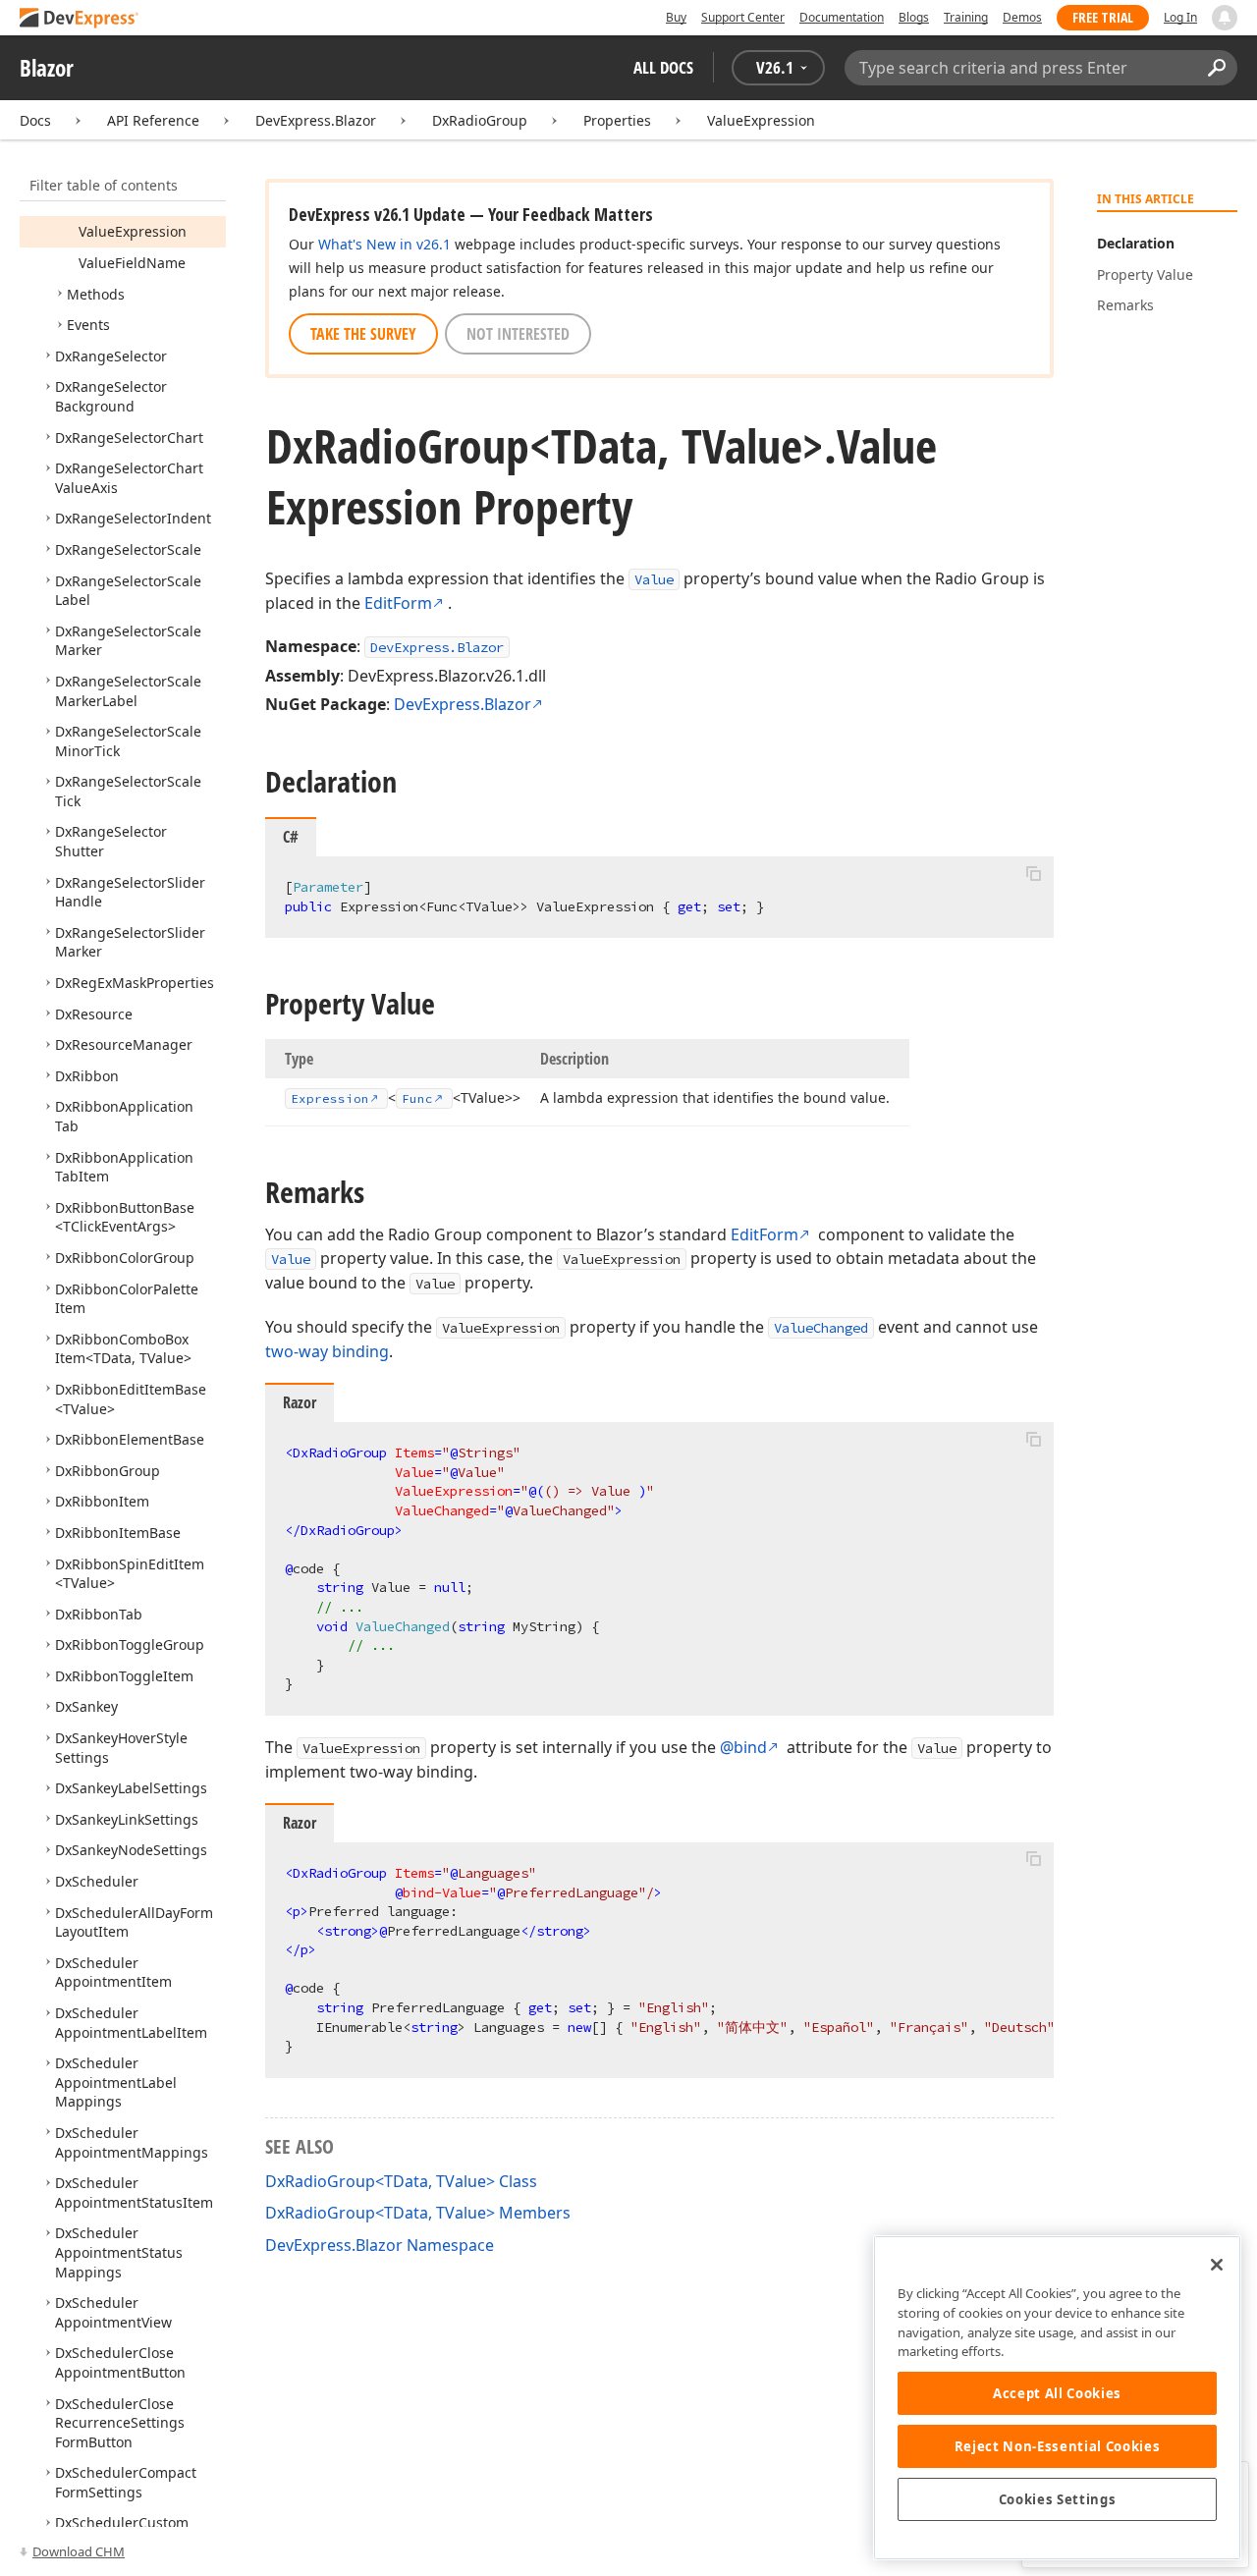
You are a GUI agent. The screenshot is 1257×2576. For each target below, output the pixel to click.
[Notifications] (1225, 18)
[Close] (1217, 2265)
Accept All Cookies (1057, 2393)
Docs (35, 120)
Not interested (518, 334)
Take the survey (363, 334)
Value (654, 579)
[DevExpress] (80, 19)
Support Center (743, 17)
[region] (1057, 2398)
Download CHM (79, 2551)
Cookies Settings (1058, 2499)
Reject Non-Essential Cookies (1057, 2446)
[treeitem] (133, 231)
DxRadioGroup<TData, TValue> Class (401, 2181)
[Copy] (1033, 873)
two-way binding (327, 1351)
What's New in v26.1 (384, 244)
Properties (617, 120)
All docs (663, 67)
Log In (1180, 17)
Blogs (914, 17)
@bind (743, 1747)
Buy (676, 17)
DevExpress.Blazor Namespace (380, 2245)
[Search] (1216, 68)
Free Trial (1103, 17)
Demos (1022, 17)
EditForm (398, 603)
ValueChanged (821, 1328)
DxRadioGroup (480, 120)
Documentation (842, 17)
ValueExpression (761, 120)
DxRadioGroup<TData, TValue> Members (418, 2213)
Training (966, 17)
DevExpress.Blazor (316, 120)
